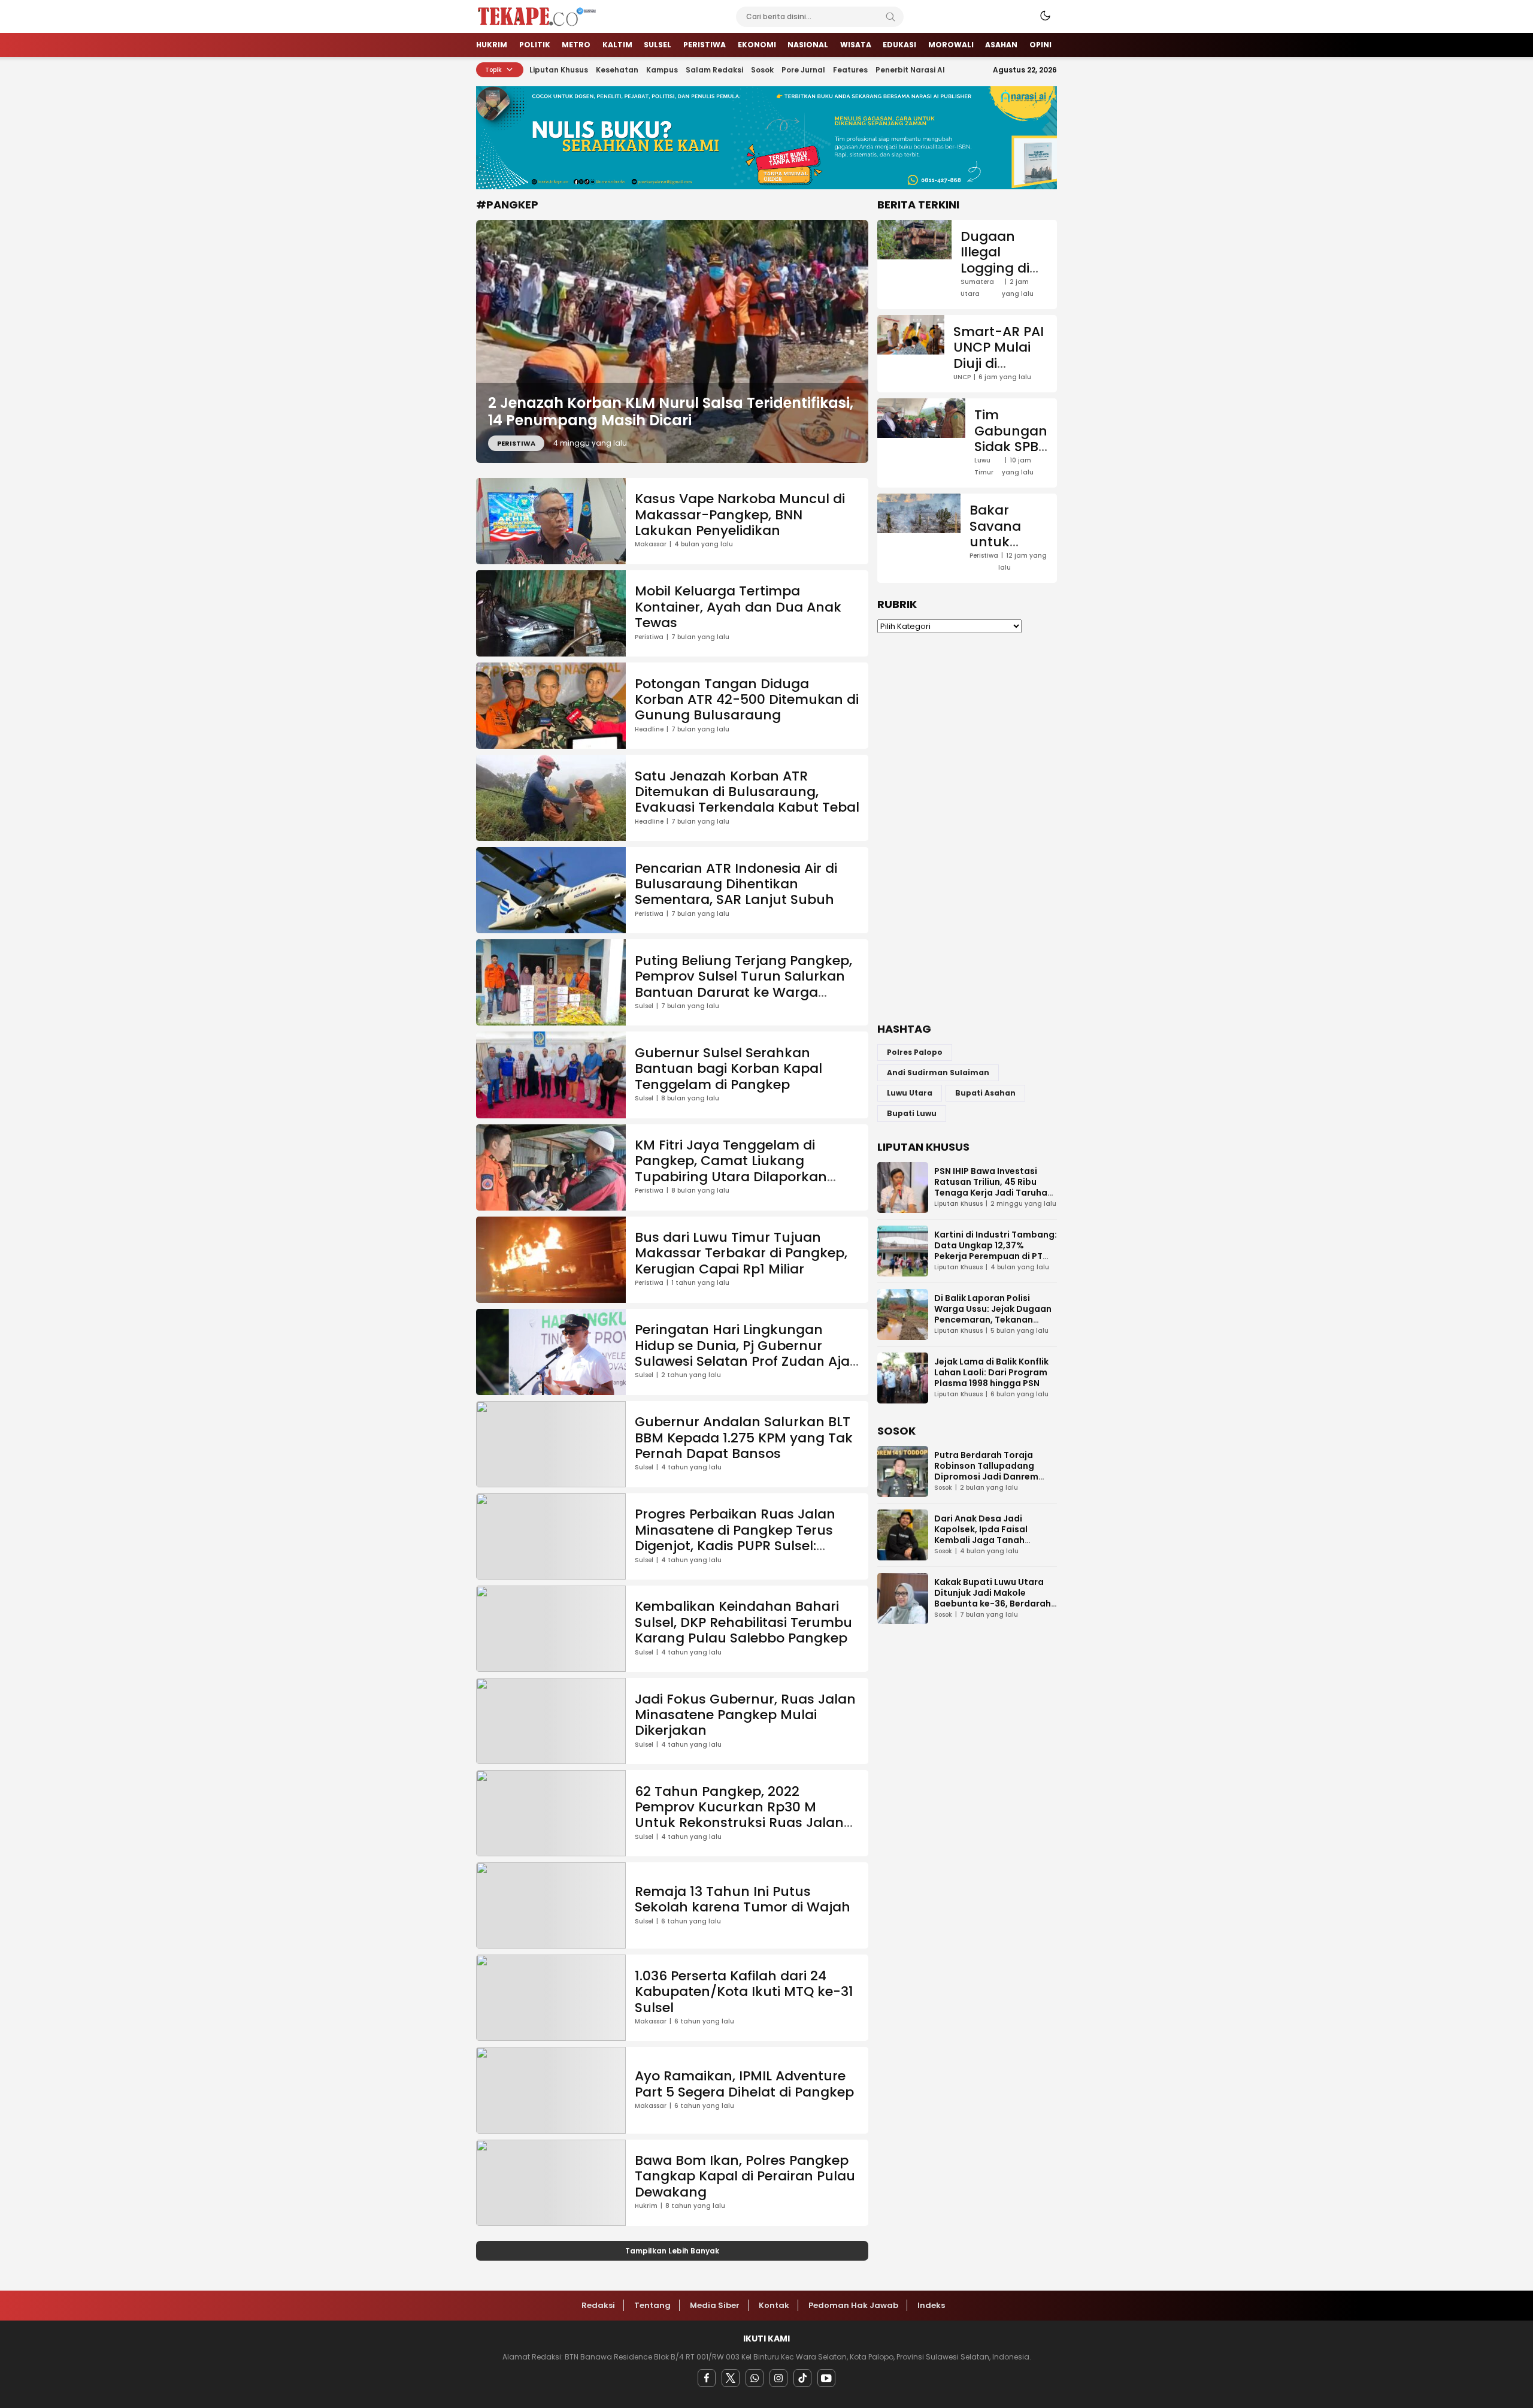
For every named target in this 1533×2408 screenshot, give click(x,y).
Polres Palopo (915, 1052)
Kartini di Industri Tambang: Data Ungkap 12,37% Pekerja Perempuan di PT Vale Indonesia (996, 1251)
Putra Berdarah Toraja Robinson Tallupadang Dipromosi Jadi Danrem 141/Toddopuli (986, 1471)
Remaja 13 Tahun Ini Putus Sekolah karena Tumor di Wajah (743, 1899)
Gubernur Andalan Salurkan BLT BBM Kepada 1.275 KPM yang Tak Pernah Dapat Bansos (744, 1438)
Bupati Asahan (985, 1093)
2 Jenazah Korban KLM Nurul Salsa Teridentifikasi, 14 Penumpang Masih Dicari (671, 412)
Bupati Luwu (912, 1113)
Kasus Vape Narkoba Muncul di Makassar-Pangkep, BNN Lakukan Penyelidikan (740, 515)
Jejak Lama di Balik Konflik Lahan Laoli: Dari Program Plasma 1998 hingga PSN (991, 1372)
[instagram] (778, 2378)
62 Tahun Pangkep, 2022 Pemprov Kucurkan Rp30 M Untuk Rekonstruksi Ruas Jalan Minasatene (739, 1815)
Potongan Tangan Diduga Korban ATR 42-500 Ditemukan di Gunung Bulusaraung (747, 700)
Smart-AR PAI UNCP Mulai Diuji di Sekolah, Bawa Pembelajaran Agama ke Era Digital (1001, 387)
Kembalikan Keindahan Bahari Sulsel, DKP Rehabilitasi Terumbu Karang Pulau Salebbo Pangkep (743, 1622)
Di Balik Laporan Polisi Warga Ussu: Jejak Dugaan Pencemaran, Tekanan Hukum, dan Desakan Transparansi (993, 1320)
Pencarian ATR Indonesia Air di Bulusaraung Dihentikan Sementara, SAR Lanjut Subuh (736, 884)
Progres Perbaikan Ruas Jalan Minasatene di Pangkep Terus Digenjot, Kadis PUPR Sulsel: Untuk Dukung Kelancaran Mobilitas (735, 1546)
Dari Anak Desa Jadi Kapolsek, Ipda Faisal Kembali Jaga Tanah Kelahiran (981, 1535)
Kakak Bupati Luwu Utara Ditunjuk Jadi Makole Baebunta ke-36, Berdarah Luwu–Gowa (993, 1598)
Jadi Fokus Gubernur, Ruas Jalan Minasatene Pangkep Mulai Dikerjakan (745, 1715)
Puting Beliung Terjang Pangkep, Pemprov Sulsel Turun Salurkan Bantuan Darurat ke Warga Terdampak (743, 984)
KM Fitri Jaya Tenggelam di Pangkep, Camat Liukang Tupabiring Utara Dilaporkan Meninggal (731, 1169)
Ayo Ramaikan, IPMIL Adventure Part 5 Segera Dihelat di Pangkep (744, 2084)
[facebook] (707, 2378)
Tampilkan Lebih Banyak (672, 2251)
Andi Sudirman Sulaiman (938, 1073)
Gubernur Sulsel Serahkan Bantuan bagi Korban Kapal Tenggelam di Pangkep (728, 1069)
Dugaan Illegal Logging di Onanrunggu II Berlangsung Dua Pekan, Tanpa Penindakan (1004, 300)
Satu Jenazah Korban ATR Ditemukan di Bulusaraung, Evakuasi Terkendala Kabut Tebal (747, 792)
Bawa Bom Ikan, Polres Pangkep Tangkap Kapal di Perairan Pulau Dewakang (745, 2176)
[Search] (890, 17)
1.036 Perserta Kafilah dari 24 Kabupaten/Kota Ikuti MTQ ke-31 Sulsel (744, 1992)
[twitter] (731, 2378)
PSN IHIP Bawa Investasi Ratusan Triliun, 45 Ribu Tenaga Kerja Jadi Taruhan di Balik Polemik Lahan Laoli (994, 1187)
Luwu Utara (910, 1093)
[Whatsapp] (755, 2378)
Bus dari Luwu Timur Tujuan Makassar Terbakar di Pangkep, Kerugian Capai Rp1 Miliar (741, 1253)
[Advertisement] (967, 828)
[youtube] (826, 2378)
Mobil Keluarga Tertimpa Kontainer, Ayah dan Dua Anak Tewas (738, 607)
